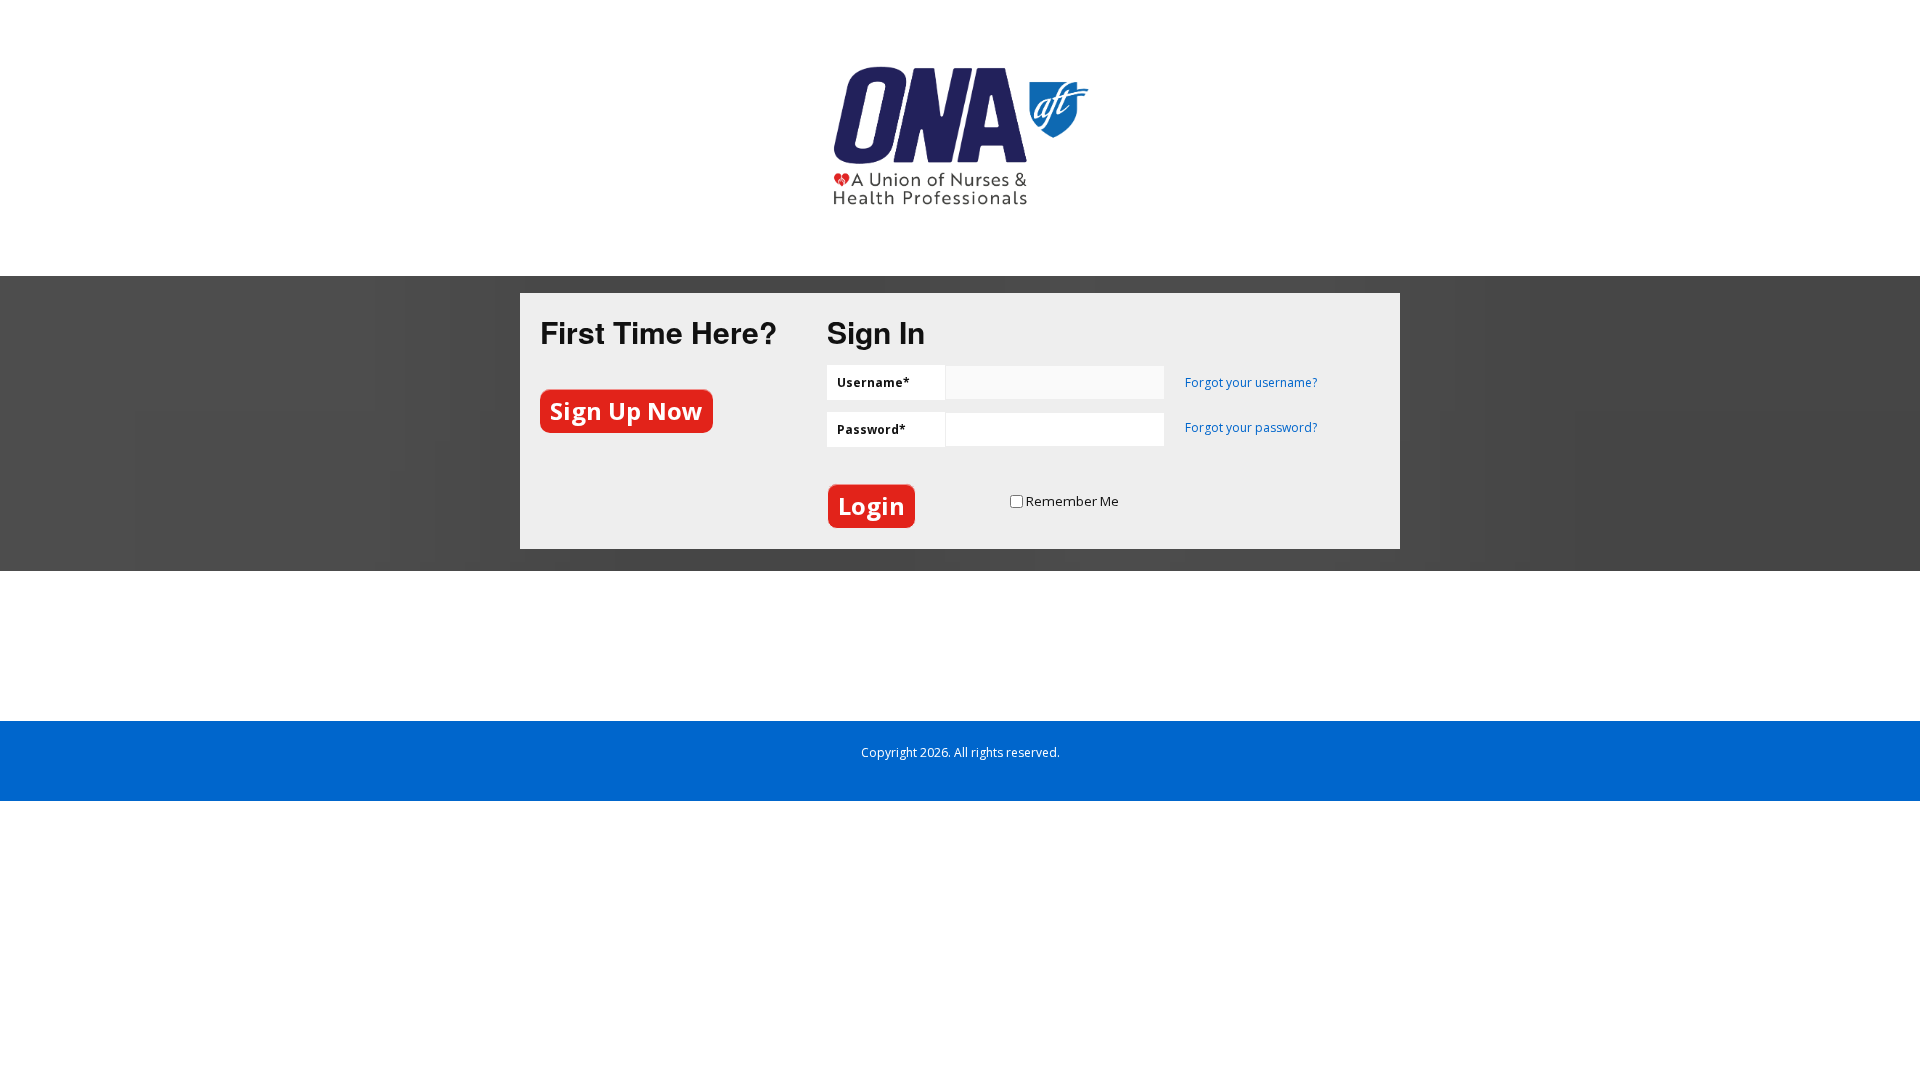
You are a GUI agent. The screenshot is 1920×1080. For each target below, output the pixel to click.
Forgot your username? (1251, 382)
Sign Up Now (626, 410)
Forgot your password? (1251, 427)
